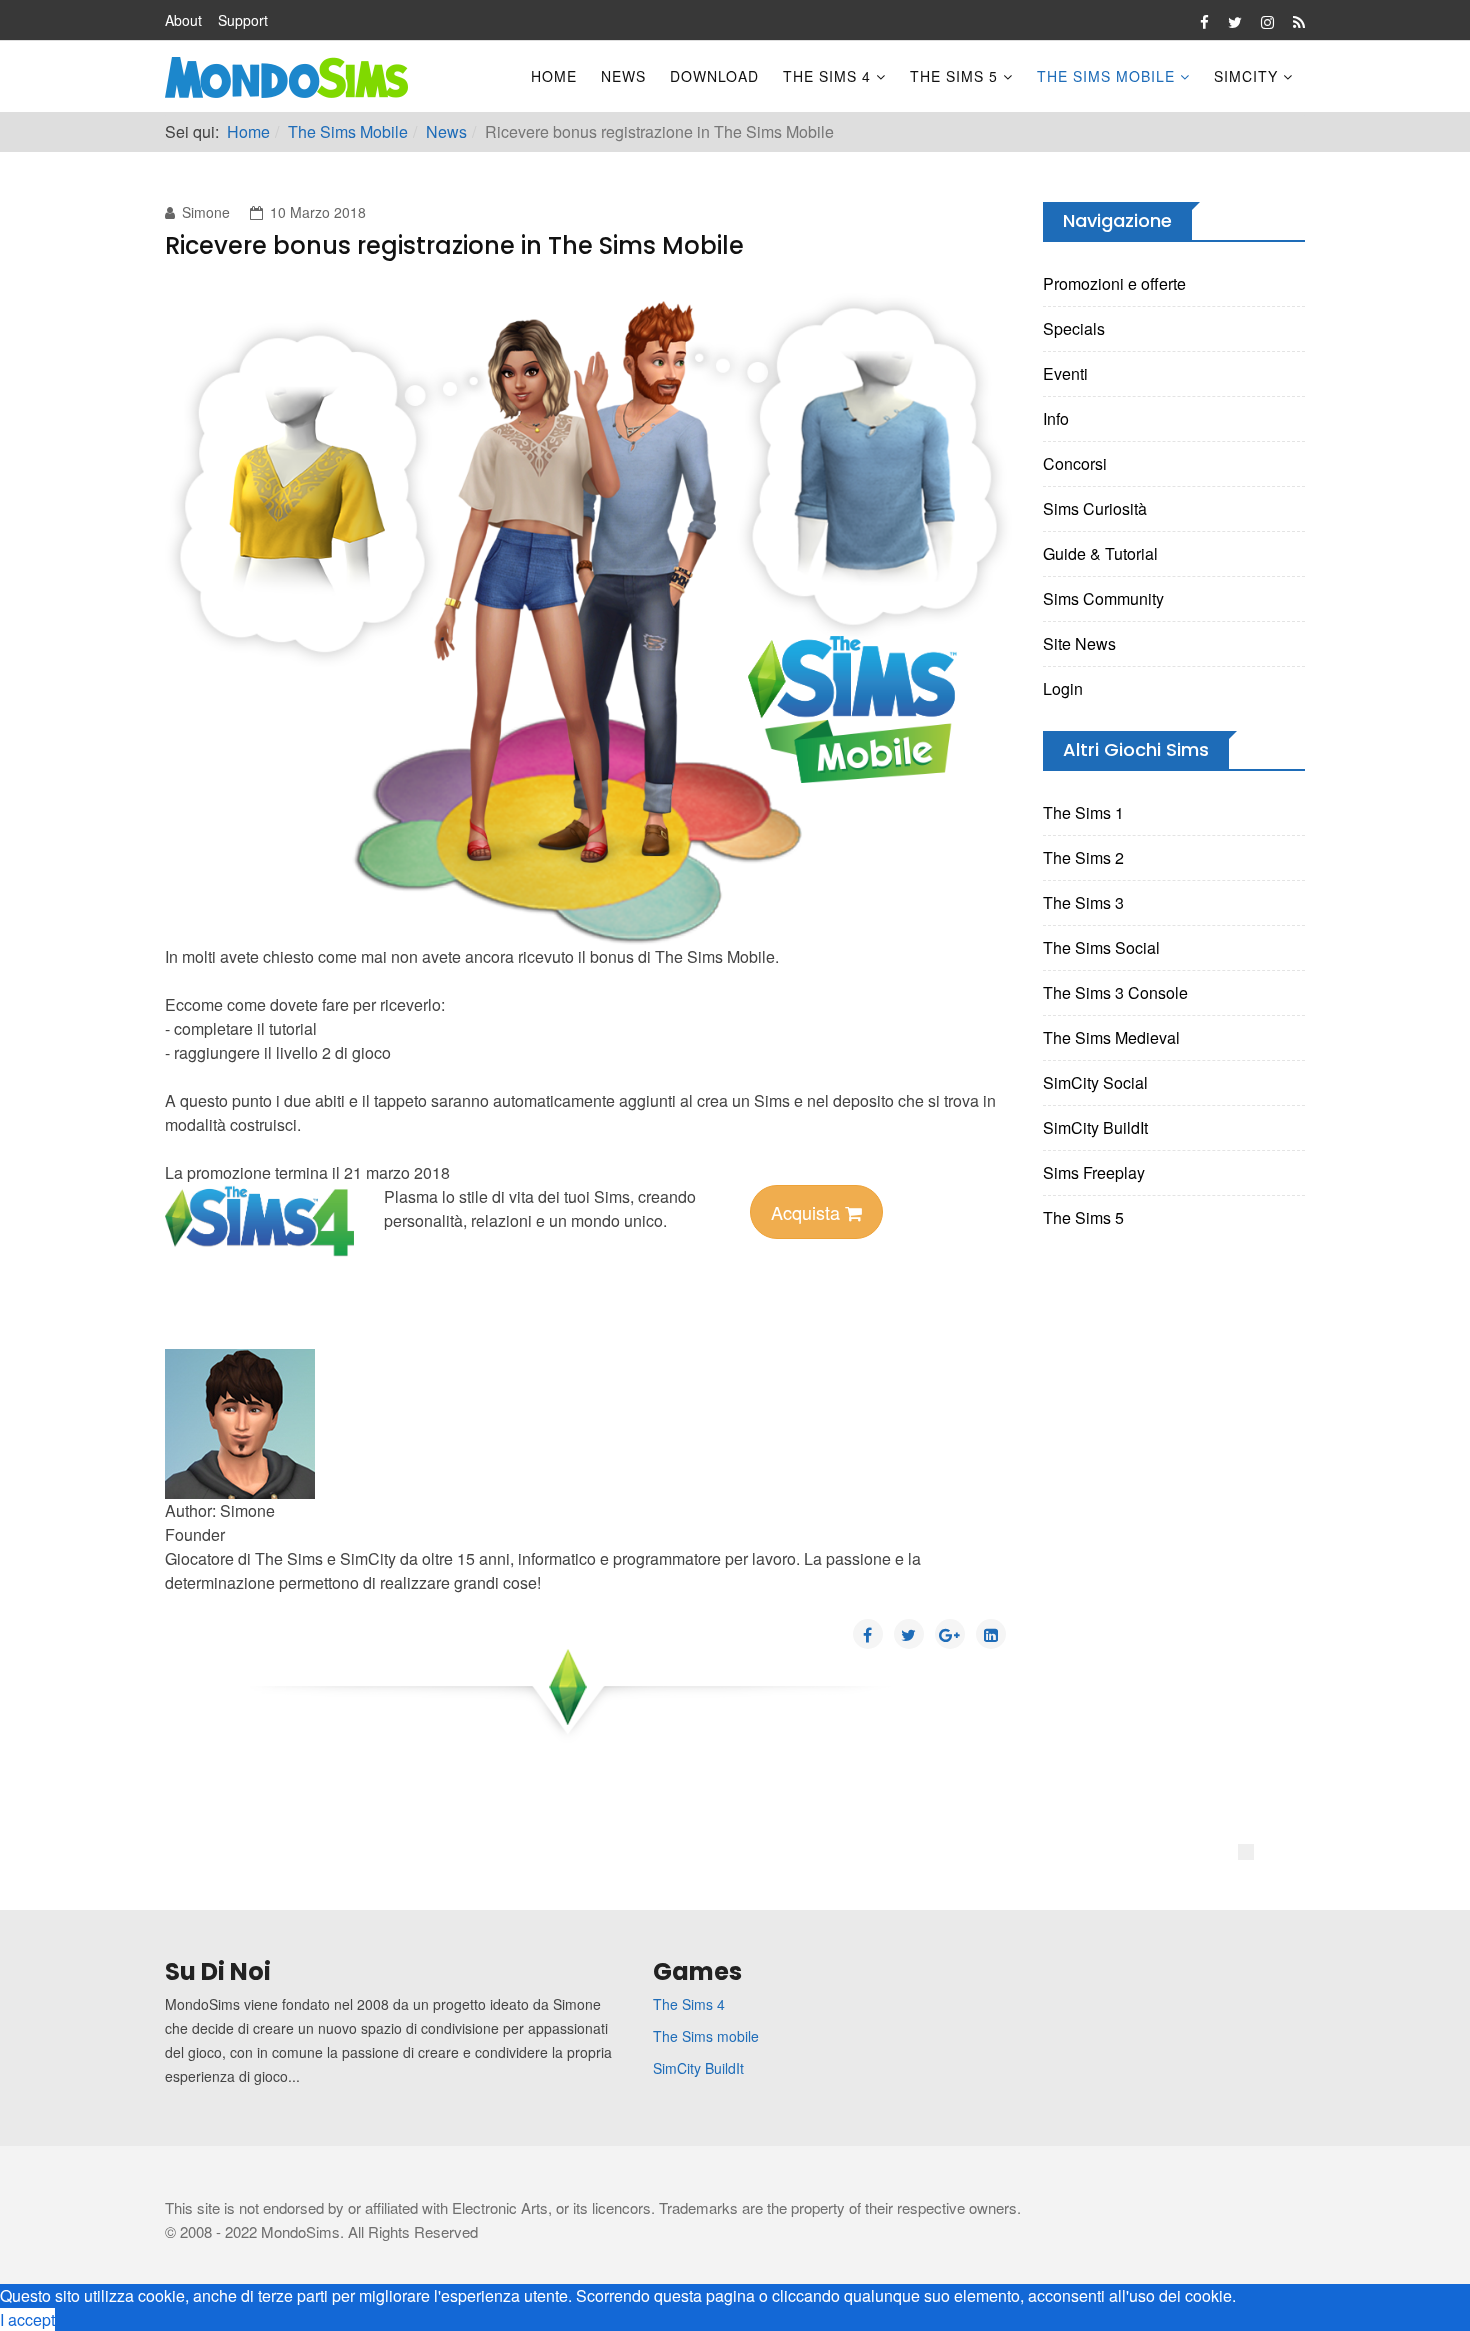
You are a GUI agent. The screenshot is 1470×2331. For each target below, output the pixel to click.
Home (554, 76)
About (183, 20)
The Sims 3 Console (1115, 992)
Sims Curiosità (1095, 508)
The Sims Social (1101, 947)
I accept (27, 2319)
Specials (1074, 328)
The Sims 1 (1083, 812)
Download (714, 76)
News (623, 76)
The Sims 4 (827, 76)
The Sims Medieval (1111, 1037)
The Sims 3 (1083, 902)
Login (1063, 688)
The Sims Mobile (1106, 76)
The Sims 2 (1083, 857)
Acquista (808, 1212)
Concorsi (1075, 463)
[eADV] (1246, 1852)
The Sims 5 (954, 76)
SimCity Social (1095, 1082)
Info (1056, 418)
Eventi (1065, 373)
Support (243, 20)
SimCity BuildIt (1095, 1127)
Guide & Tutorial (1100, 553)
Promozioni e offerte (1114, 283)
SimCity (1246, 76)
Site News (1079, 643)
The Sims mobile (706, 2036)
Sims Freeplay (1094, 1172)
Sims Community (1103, 598)
